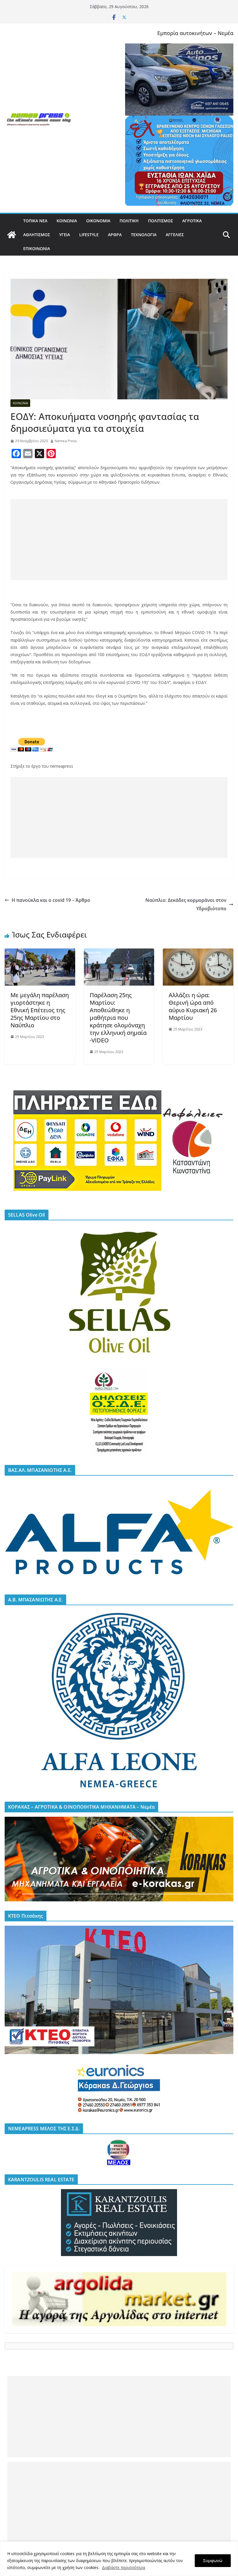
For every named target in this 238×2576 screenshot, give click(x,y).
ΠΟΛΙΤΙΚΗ (129, 221)
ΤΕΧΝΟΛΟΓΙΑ (144, 235)
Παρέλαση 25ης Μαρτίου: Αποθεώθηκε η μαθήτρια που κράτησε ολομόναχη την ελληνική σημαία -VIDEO (118, 1018)
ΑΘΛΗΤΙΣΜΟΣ (37, 235)
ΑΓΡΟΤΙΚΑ (192, 221)
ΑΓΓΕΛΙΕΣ (175, 235)
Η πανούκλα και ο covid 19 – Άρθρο (51, 900)
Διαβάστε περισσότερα (123, 2567)
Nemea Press (66, 441)
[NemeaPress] (12, 235)
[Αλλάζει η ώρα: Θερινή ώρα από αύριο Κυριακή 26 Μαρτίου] (198, 953)
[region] (119, 2559)
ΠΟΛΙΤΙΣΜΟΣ (161, 221)
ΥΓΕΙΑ (65, 235)
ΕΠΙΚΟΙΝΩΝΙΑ (37, 249)
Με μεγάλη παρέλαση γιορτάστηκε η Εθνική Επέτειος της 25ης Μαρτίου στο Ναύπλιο (40, 1010)
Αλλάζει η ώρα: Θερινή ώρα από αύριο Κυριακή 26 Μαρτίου (193, 1006)
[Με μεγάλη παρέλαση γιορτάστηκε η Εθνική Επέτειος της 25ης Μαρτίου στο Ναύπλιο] (40, 953)
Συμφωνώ (213, 2560)
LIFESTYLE (89, 235)
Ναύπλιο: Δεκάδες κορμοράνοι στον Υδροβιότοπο (186, 904)
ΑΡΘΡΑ (115, 235)
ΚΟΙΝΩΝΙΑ (67, 221)
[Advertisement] (119, 540)
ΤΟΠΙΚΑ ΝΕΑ (35, 221)
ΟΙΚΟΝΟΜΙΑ (98, 221)
